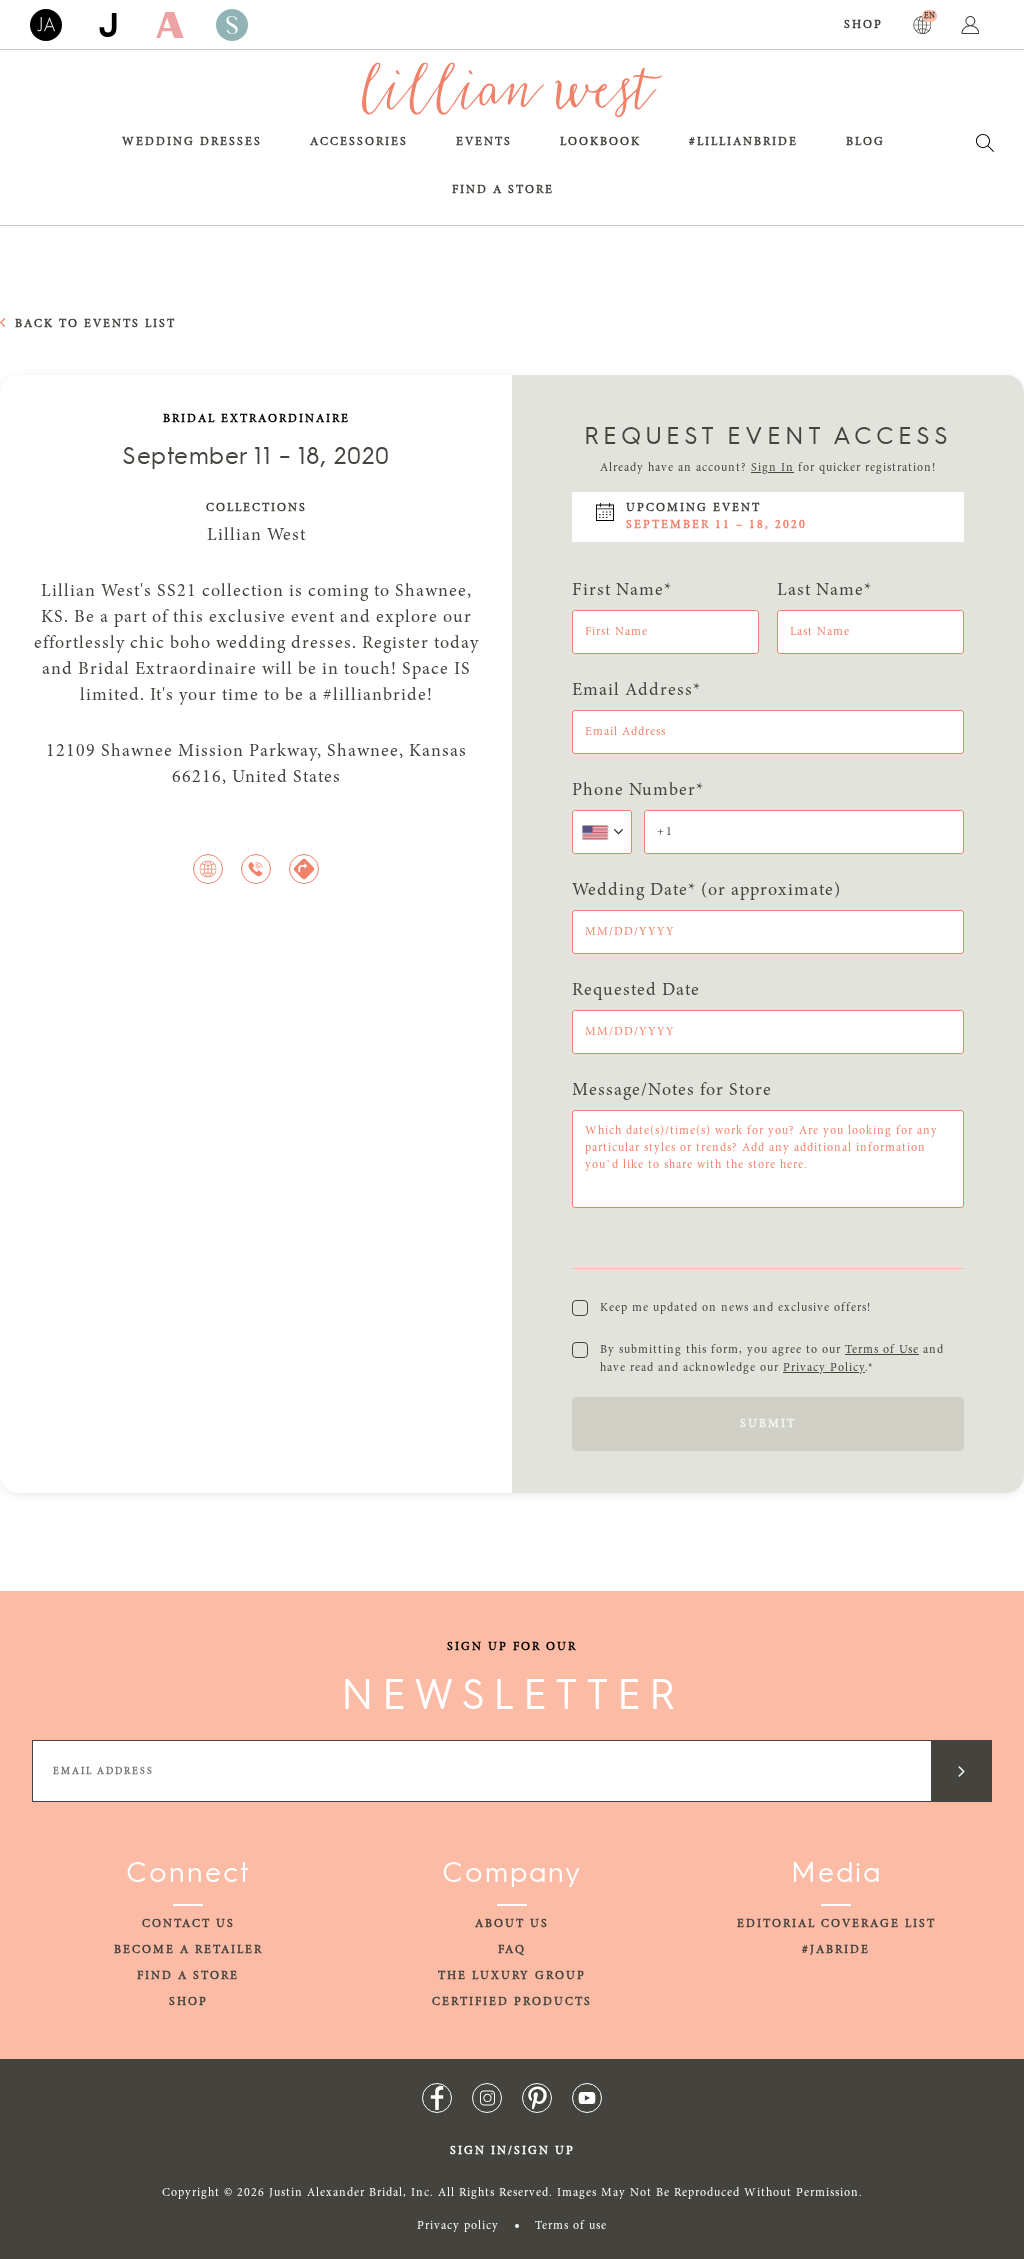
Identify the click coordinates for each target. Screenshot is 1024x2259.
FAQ (512, 1950)
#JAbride (836, 1950)
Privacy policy (458, 2226)
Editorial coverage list (836, 1924)
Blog (865, 142)
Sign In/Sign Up (512, 2151)
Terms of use (571, 2226)
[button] (602, 832)
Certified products (512, 2002)
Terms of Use (882, 1350)
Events (484, 142)
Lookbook (600, 142)
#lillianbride (743, 142)
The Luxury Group (512, 1976)
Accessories (359, 142)
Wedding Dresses (192, 142)
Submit (768, 1424)
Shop (863, 25)
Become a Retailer (188, 1950)
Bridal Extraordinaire (256, 419)
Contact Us (188, 1924)
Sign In (772, 468)
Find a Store (503, 190)
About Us (512, 1924)
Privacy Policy (824, 1368)
